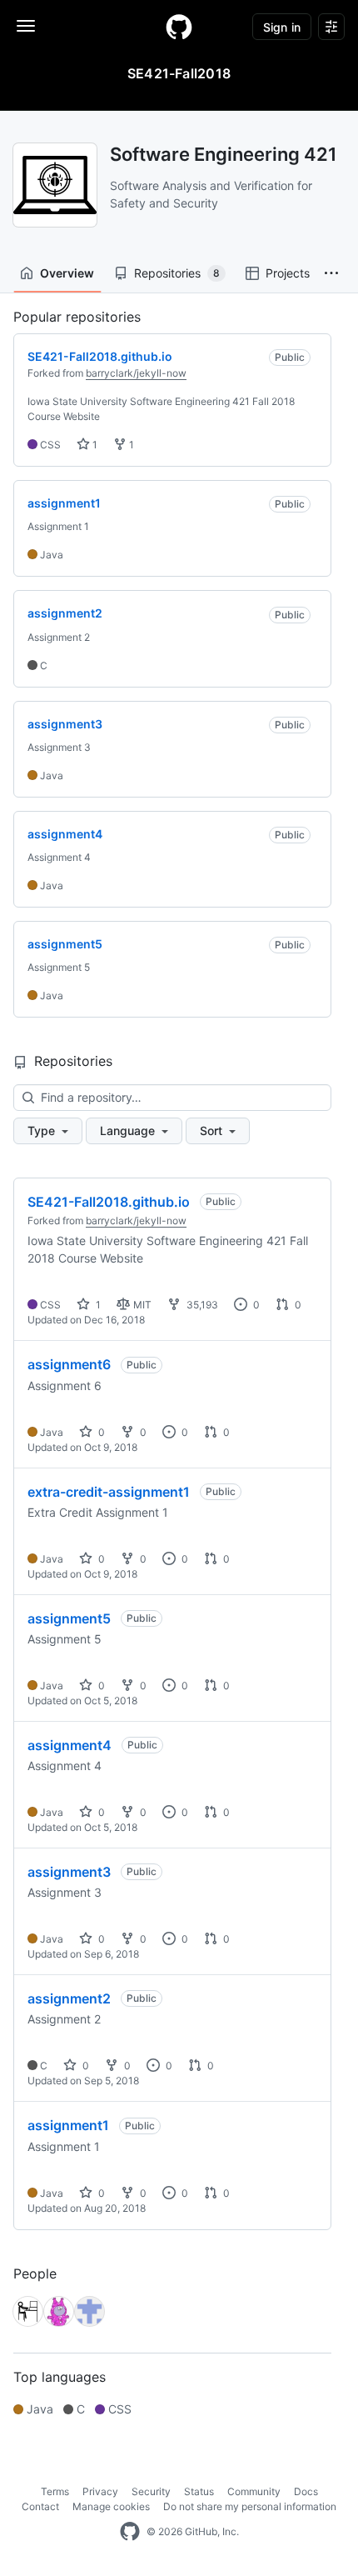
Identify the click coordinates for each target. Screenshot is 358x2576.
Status (199, 2491)
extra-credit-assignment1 (109, 1492)
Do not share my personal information (250, 2506)
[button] (331, 273)
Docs (306, 2491)
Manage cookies (111, 2506)
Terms (55, 2491)
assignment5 (69, 1618)
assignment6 (69, 1364)
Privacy (100, 2491)
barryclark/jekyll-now (136, 373)
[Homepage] (179, 27)
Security (151, 2491)
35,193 (201, 1305)
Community (254, 2491)
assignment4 (70, 1745)
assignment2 (69, 1998)
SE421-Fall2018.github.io (109, 1202)
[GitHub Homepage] (130, 2532)
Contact (40, 2506)
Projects (288, 273)
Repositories (177, 273)
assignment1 (68, 2125)
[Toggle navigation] (26, 26)
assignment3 (69, 1872)
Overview (67, 273)
